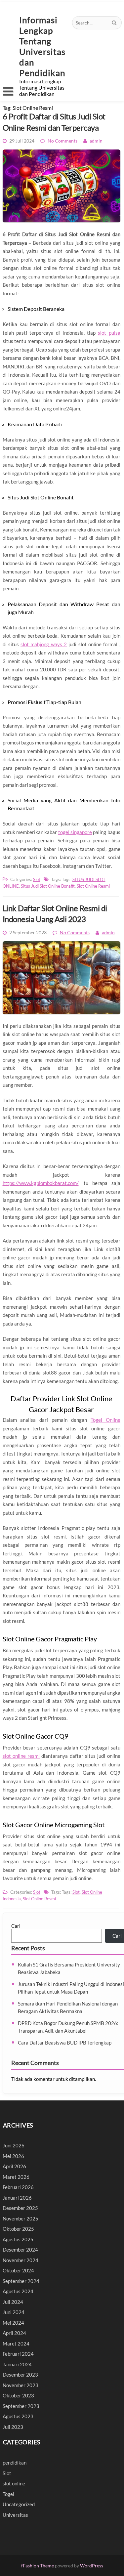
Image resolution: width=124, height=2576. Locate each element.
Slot (37, 879)
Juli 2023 (13, 2427)
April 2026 (14, 2166)
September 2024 (21, 2281)
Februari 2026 (18, 2187)
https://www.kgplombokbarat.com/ (41, 1183)
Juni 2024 (14, 2312)
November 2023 (21, 2385)
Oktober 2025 (18, 2229)
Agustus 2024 (18, 2291)
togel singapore (75, 832)
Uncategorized (19, 2504)
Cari (16, 1926)
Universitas (15, 2515)
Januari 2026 (17, 2198)
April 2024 (14, 2333)
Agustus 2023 (18, 2416)
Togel (8, 2494)
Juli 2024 (13, 2302)
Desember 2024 (20, 2250)
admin (96, 141)
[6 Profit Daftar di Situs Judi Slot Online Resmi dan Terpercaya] (62, 225)
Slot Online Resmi (93, 886)
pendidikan (15, 2463)
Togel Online (105, 1420)
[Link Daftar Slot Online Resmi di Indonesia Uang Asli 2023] (62, 1017)
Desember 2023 (20, 2375)
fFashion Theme (38, 2566)
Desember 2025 (20, 2208)
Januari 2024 (17, 2364)
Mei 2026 (13, 2156)
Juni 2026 (14, 2145)
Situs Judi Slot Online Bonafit (48, 886)
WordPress (92, 2566)
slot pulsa (109, 333)
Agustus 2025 (18, 2239)
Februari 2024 (18, 2354)
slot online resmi (21, 1756)
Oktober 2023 (18, 2395)
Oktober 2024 (18, 2270)
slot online (14, 2483)
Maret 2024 (16, 2344)
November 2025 (21, 2218)
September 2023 (21, 2406)
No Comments (62, 141)
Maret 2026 (16, 2177)
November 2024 (21, 2260)
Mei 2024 (13, 2323)
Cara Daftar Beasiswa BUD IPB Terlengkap (65, 2043)
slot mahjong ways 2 (44, 644)
